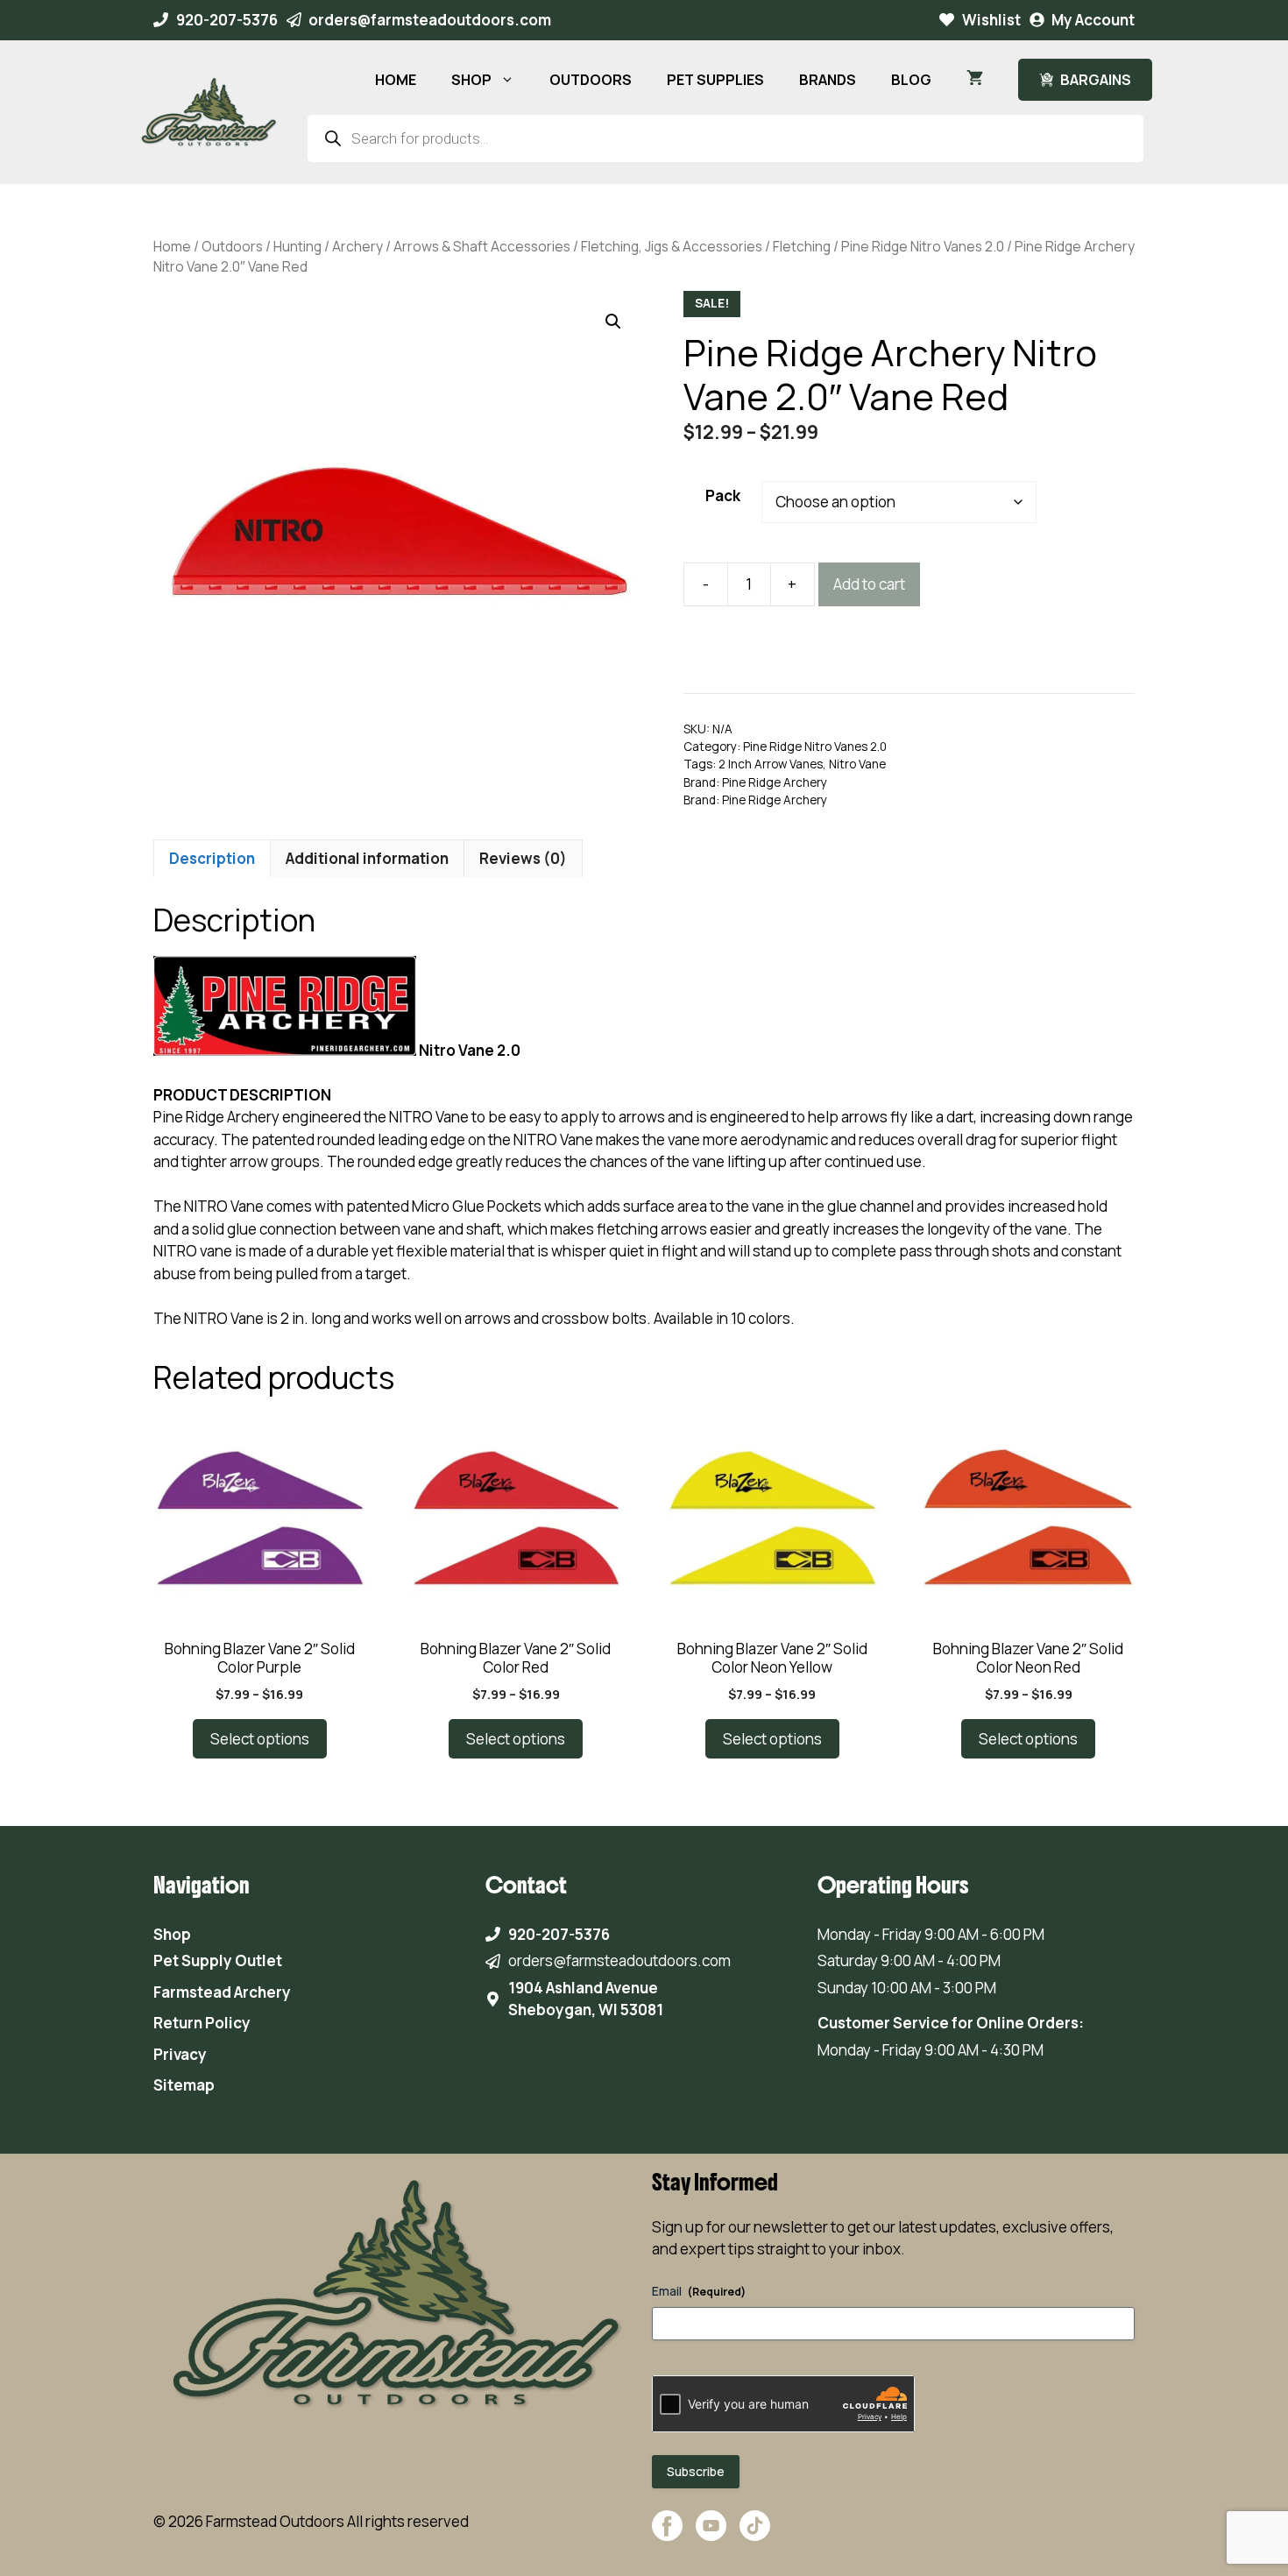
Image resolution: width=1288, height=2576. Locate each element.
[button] (613, 322)
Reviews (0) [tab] (523, 858)
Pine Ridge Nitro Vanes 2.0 (923, 246)
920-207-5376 (227, 20)
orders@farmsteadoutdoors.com (430, 20)
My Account (1093, 20)
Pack (723, 495)
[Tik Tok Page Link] (755, 2534)
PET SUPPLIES (715, 80)
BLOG (911, 80)
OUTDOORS (591, 80)
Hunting (297, 246)
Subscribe (696, 2471)
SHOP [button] (471, 80)
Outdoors (232, 246)
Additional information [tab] (367, 858)
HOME (396, 80)
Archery (357, 246)
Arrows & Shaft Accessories (482, 246)
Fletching (802, 246)
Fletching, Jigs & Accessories (672, 246)
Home (172, 246)
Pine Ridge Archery (775, 782)
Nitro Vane (857, 764)
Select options (260, 1739)
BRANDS (828, 80)
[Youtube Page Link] (711, 2534)
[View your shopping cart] (975, 80)
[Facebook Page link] (667, 2534)
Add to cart (869, 584)
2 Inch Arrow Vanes (771, 764)
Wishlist (991, 20)
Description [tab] (212, 858)
